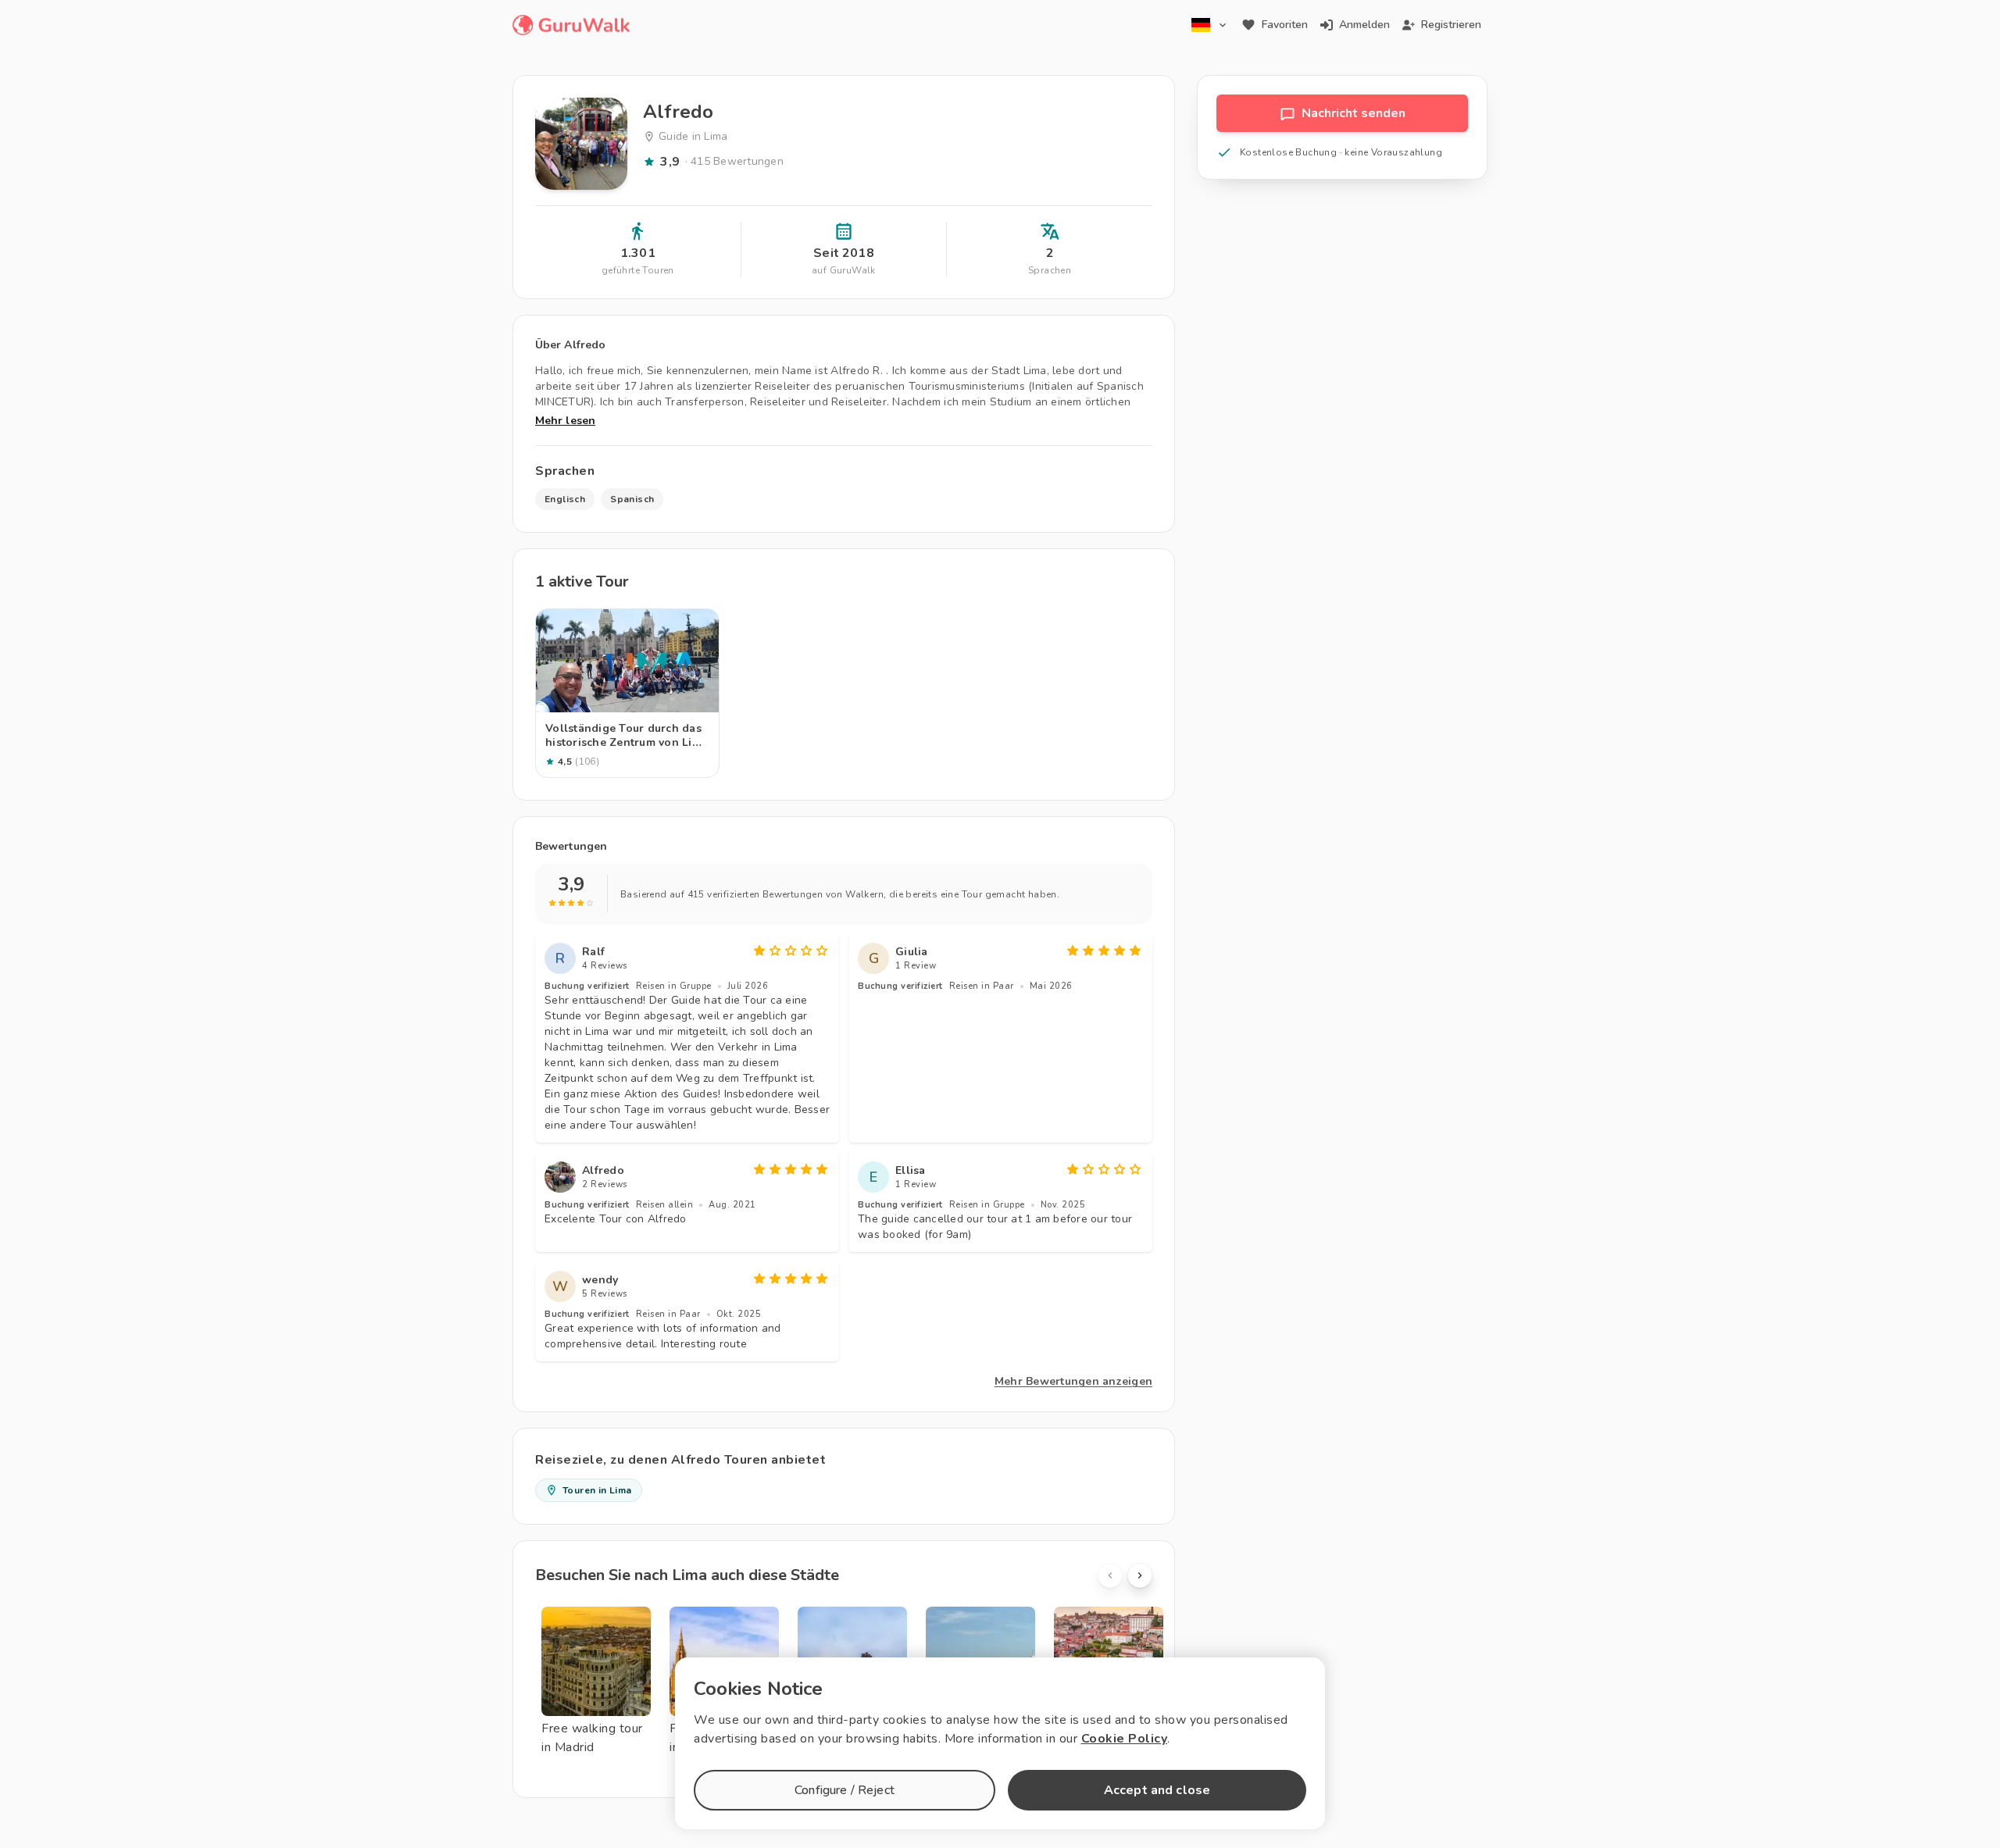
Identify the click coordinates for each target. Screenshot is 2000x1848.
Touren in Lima (597, 1490)
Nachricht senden (1354, 113)
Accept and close (1157, 1790)
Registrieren (1451, 25)
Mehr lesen (565, 421)
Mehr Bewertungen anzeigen (1073, 1381)
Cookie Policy (1125, 1739)
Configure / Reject (845, 1790)
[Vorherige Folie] (1110, 1575)
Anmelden (1364, 25)
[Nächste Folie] (1140, 1575)
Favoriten (1285, 25)
